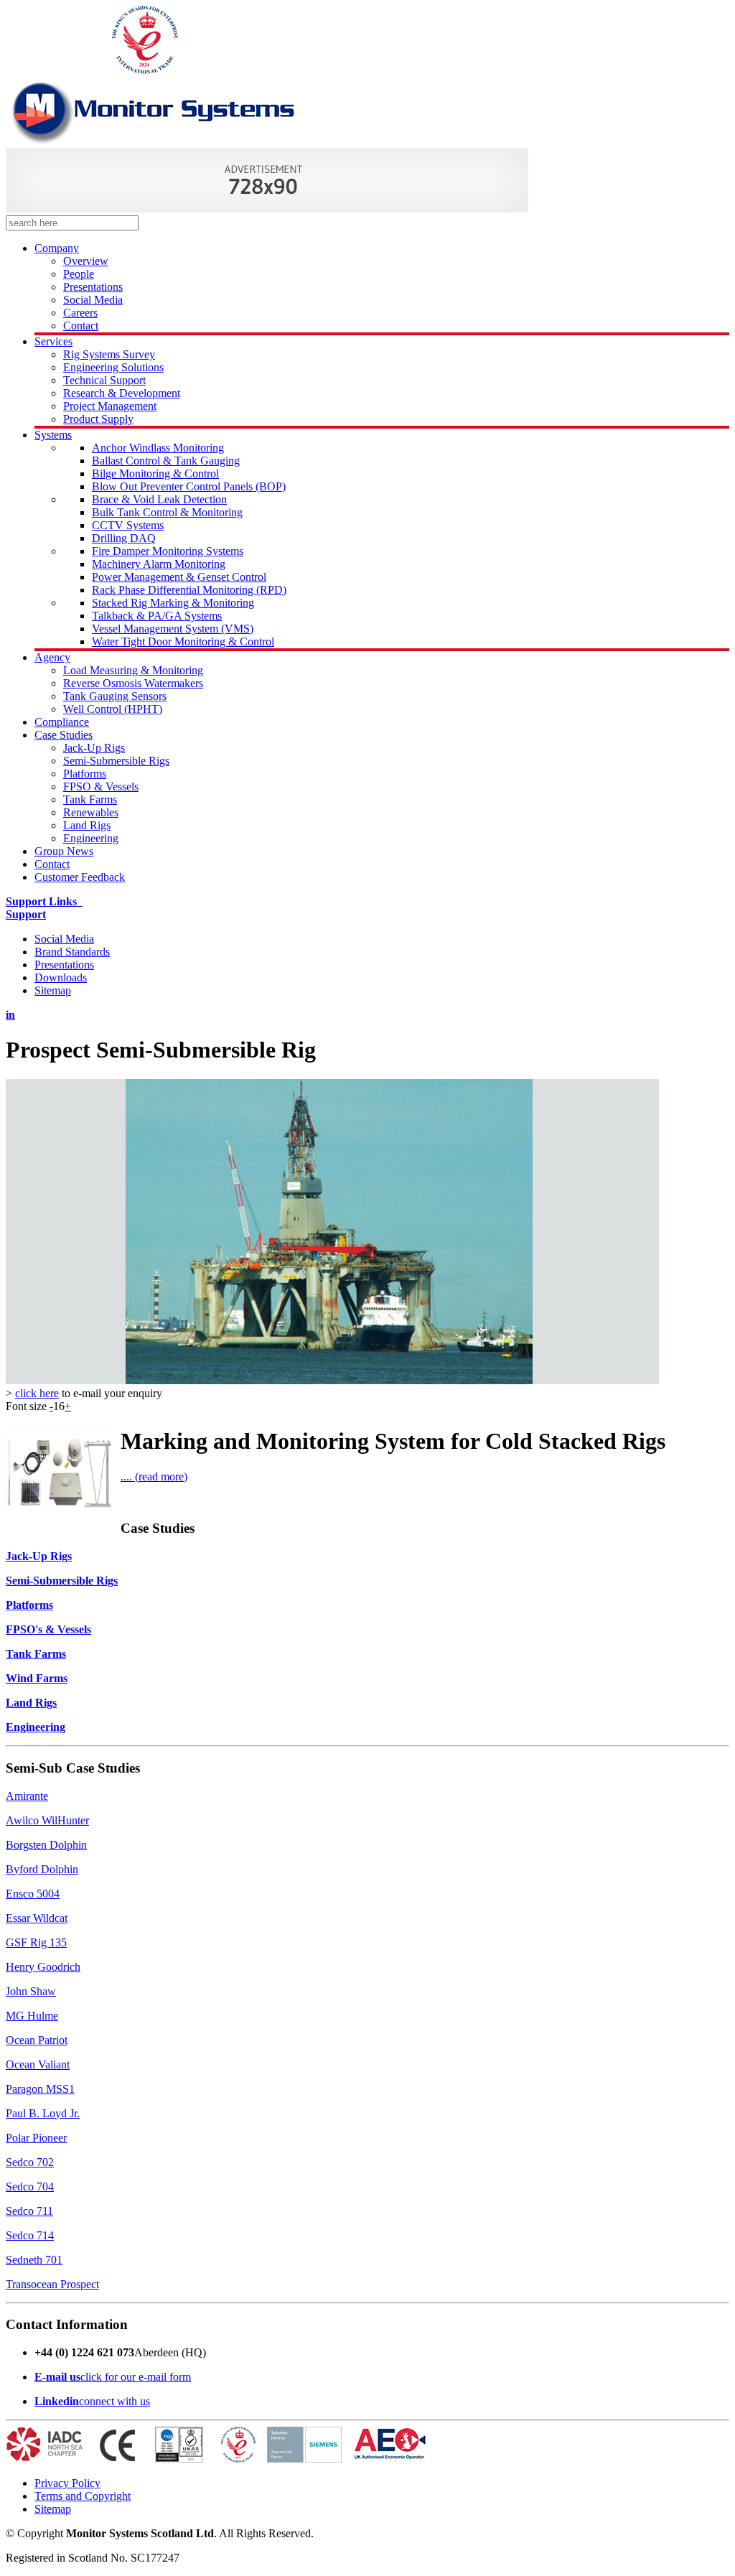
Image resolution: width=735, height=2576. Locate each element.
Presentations (93, 287)
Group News (64, 851)
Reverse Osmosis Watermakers (133, 683)
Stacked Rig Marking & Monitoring (173, 603)
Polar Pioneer (36, 2138)
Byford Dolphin (42, 1869)
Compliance (62, 722)
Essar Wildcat (37, 1918)
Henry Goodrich (43, 1967)
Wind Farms (37, 1678)
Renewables (91, 812)
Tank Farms (90, 799)
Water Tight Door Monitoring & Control (183, 641)
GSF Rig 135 (36, 1942)
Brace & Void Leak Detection (159, 499)
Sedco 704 (30, 2187)
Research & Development (122, 393)
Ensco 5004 (33, 1894)
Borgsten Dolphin (46, 1845)
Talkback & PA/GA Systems (157, 616)
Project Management (110, 406)
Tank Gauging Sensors (115, 696)
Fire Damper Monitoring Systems (168, 551)
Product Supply (98, 419)
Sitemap (53, 990)
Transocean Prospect (52, 2284)
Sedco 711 (29, 2211)
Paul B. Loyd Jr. (43, 2113)
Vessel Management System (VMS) (173, 629)
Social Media (93, 300)
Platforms (85, 774)
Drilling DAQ (124, 538)
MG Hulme (32, 2016)
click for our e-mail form (136, 2377)
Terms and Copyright (83, 2496)
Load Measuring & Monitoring (133, 670)
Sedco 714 (30, 2235)
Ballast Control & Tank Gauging (166, 461)
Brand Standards (72, 952)
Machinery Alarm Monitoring (159, 564)
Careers (80, 313)
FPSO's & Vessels (48, 1629)
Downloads (61, 977)
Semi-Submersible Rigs (116, 761)
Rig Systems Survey (109, 354)
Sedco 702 (30, 2162)
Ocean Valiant (38, 2064)
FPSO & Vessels (101, 787)
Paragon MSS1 (40, 2089)
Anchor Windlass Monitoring (158, 448)
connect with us (114, 2401)
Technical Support (104, 380)
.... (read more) (154, 1476)
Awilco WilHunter (47, 1820)
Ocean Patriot (37, 2040)
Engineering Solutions (113, 367)
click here (37, 1393)
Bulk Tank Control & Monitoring (167, 512)
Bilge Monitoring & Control (155, 473)
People (79, 274)
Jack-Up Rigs (94, 748)
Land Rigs (87, 825)
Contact (81, 326)
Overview (86, 261)
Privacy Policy (67, 2483)
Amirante (27, 1796)
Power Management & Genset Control (179, 577)
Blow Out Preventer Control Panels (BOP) (189, 486)
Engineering (91, 838)
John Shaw (31, 1991)
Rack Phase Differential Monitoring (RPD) (189, 590)
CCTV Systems (128, 525)
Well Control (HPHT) (113, 709)
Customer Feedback (80, 877)
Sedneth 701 (34, 2260)
